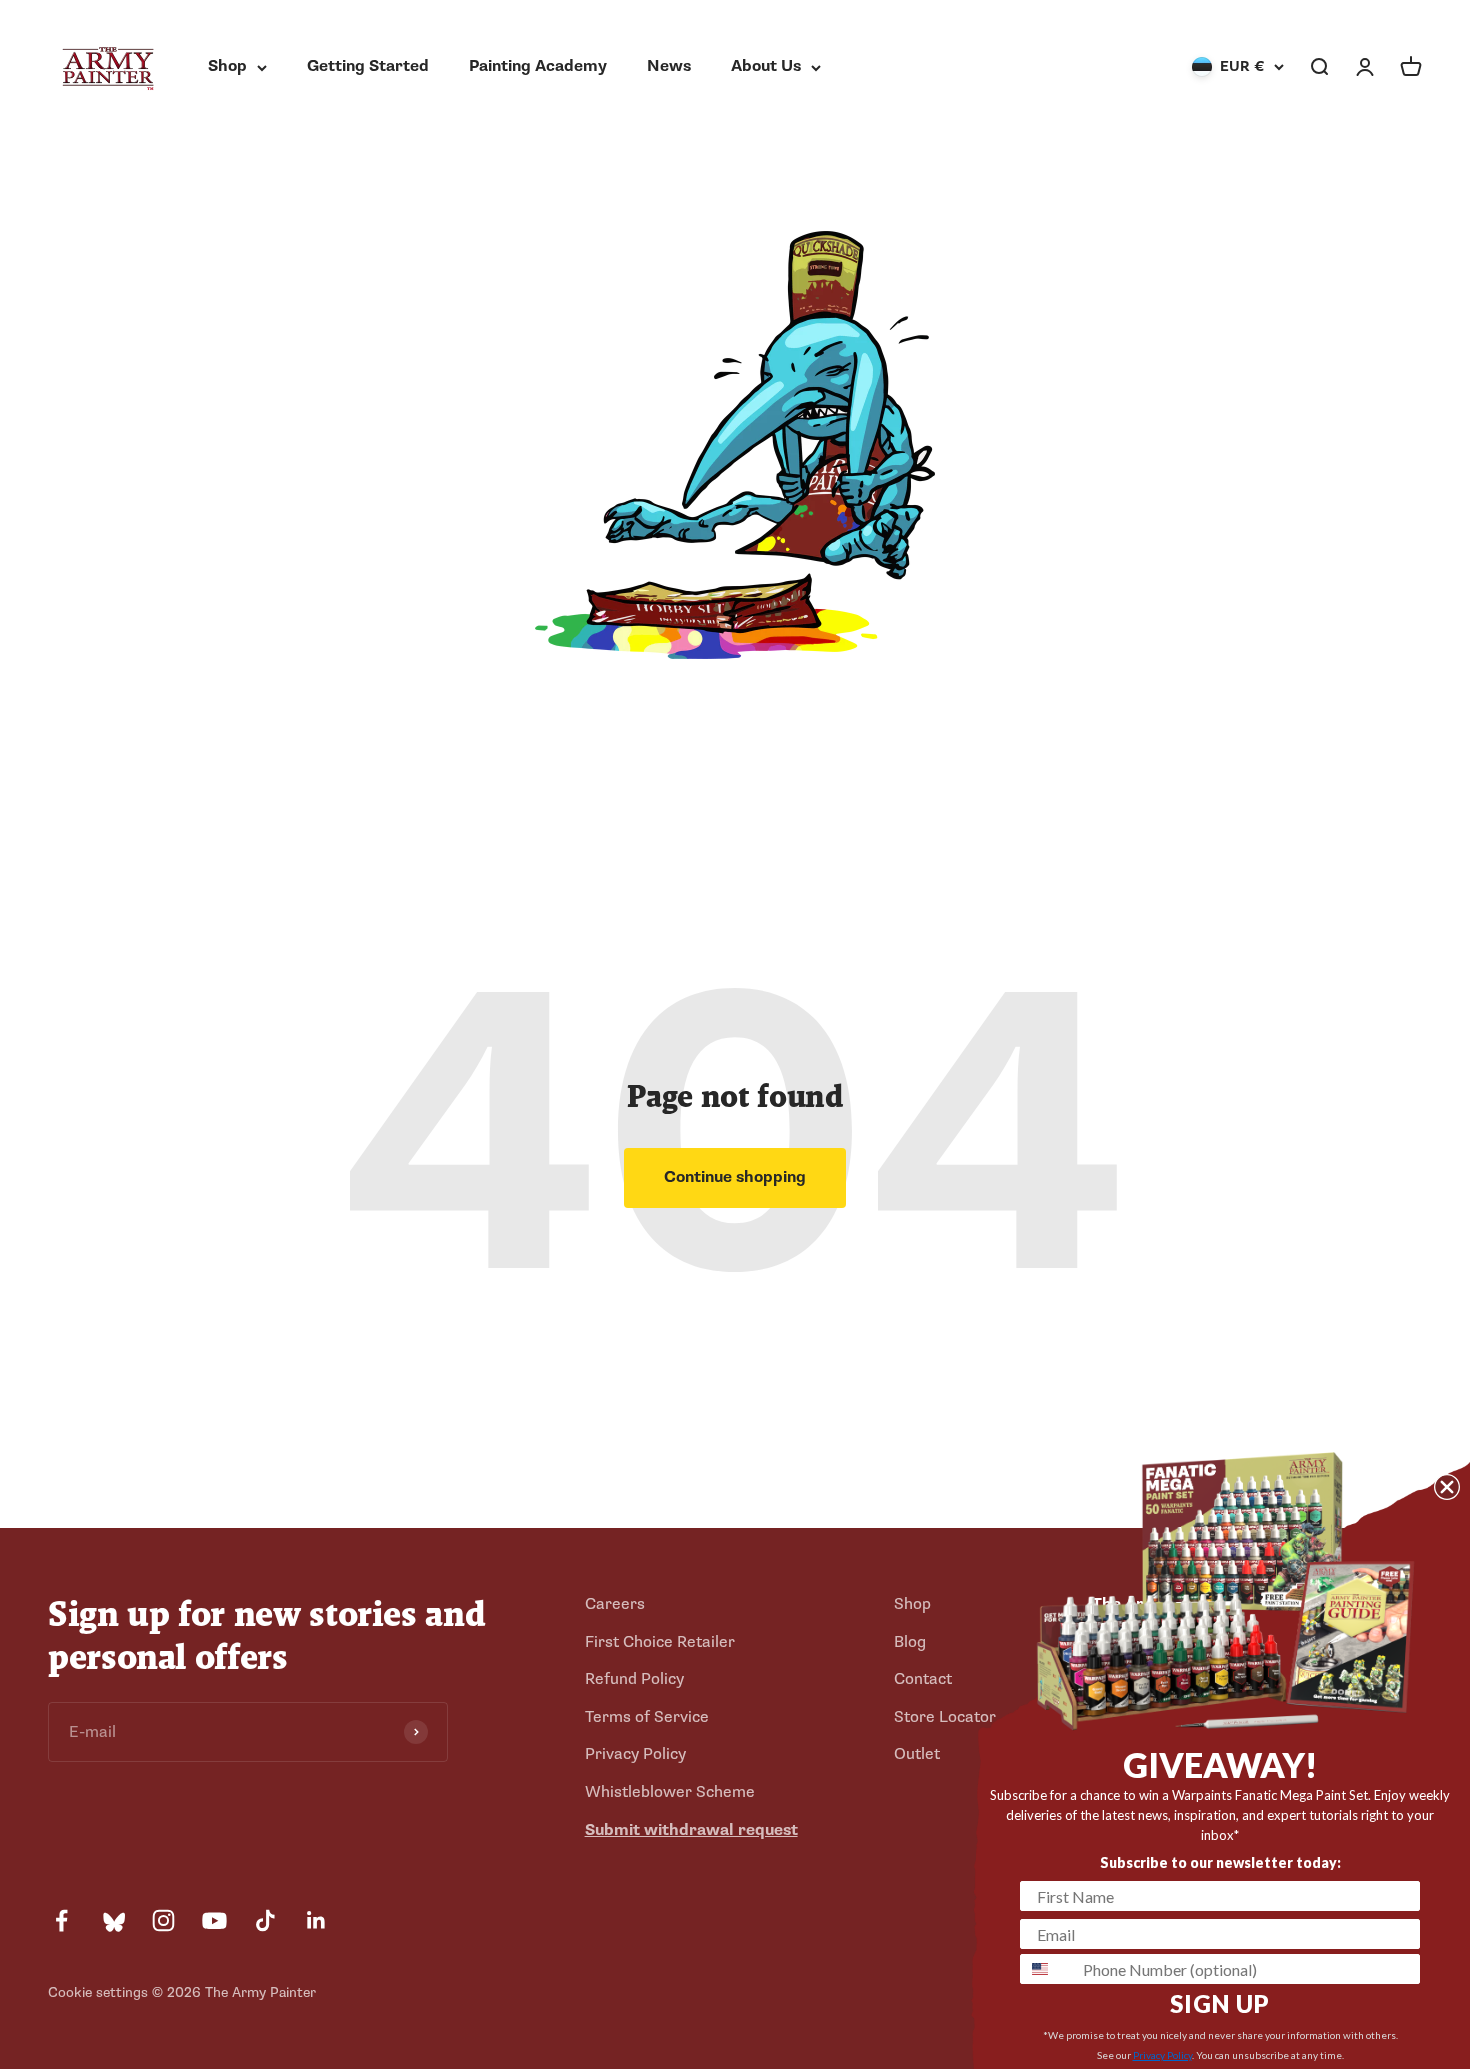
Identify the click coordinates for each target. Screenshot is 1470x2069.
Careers (615, 1604)
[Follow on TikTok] (265, 1920)
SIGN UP (1220, 2003)
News (669, 66)
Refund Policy (634, 1679)
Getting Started (368, 66)
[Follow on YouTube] (214, 1920)
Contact (923, 1679)
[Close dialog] (1447, 1487)
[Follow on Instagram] (163, 1920)
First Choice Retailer (660, 1642)
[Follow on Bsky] (112, 1920)
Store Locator (945, 1717)
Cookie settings (98, 1992)
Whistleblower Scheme (670, 1792)
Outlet (917, 1754)
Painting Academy (538, 66)
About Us (766, 66)
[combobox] (1047, 1969)
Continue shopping (735, 1177)
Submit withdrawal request (691, 1830)
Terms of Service (647, 1717)
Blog (910, 1642)
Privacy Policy (635, 1754)
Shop (227, 66)
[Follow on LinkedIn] (316, 1920)
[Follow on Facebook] (61, 1920)
